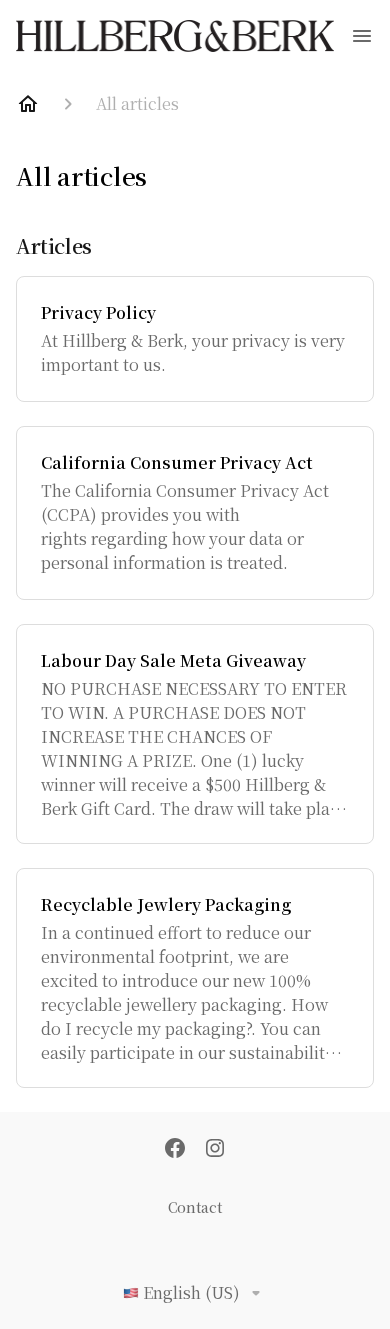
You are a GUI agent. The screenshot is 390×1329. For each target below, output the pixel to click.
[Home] (28, 104)
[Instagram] (215, 1150)
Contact (195, 1207)
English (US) (191, 1292)
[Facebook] (175, 1150)
